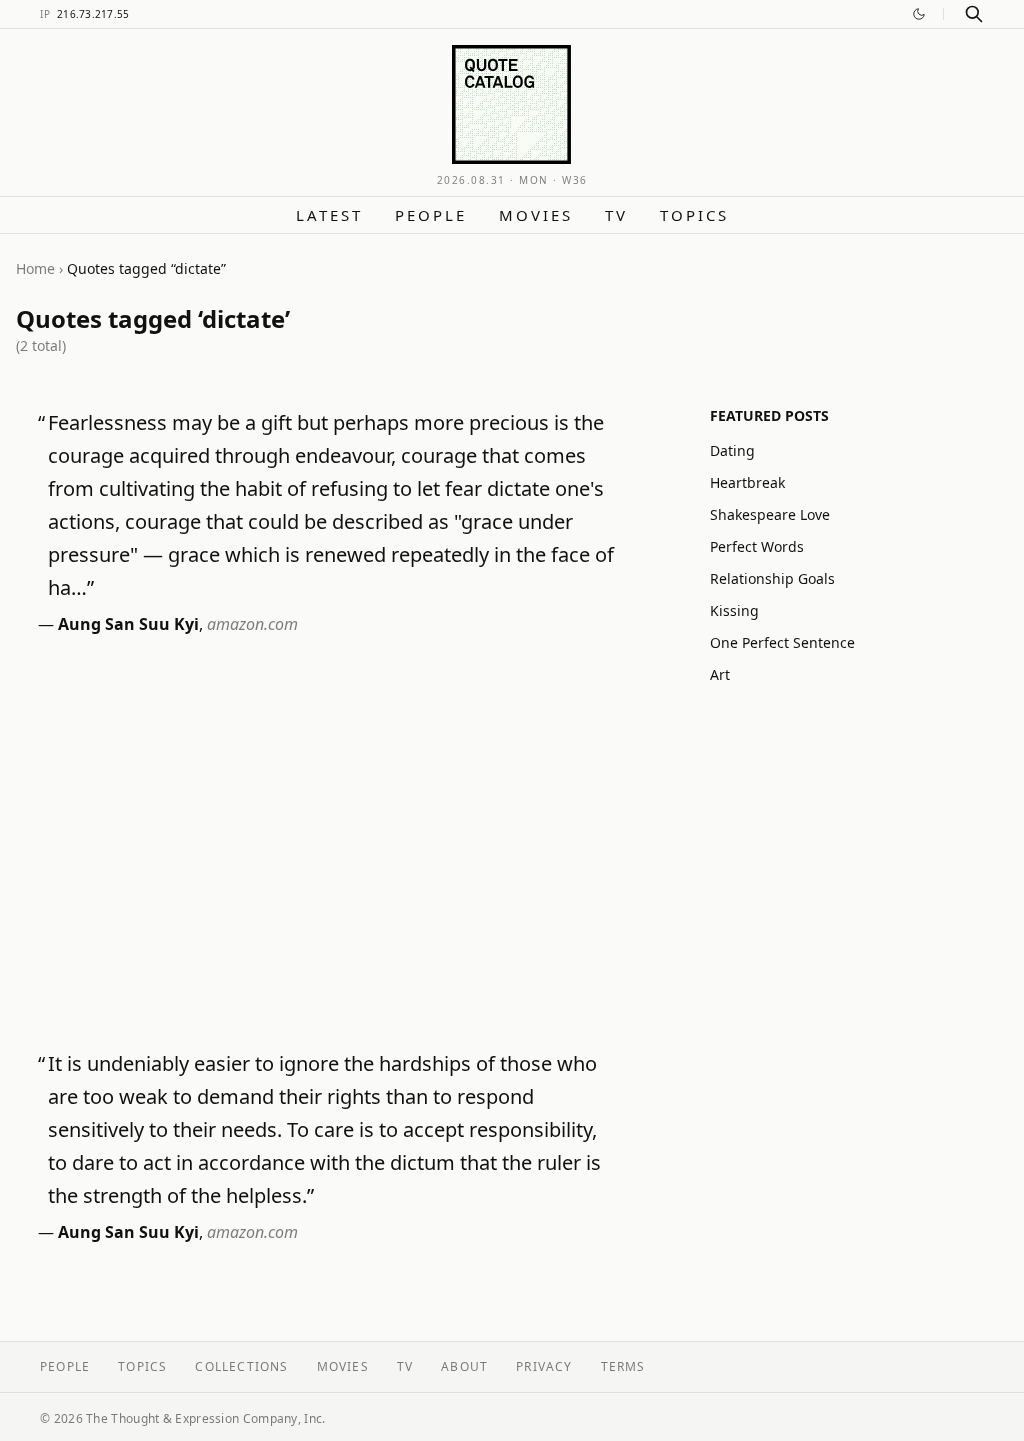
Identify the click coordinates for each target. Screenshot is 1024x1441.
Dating (732, 450)
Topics (694, 215)
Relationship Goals (772, 578)
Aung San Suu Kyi (128, 624)
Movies (536, 215)
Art (720, 674)
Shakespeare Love (770, 514)
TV (616, 215)
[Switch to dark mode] (919, 14)
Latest (329, 215)
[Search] (974, 14)
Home (35, 268)
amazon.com (252, 624)
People (431, 215)
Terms (623, 1366)
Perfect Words (757, 546)
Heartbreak (747, 482)
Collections (241, 1366)
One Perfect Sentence (782, 642)
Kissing (734, 610)
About (464, 1366)
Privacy (544, 1366)
